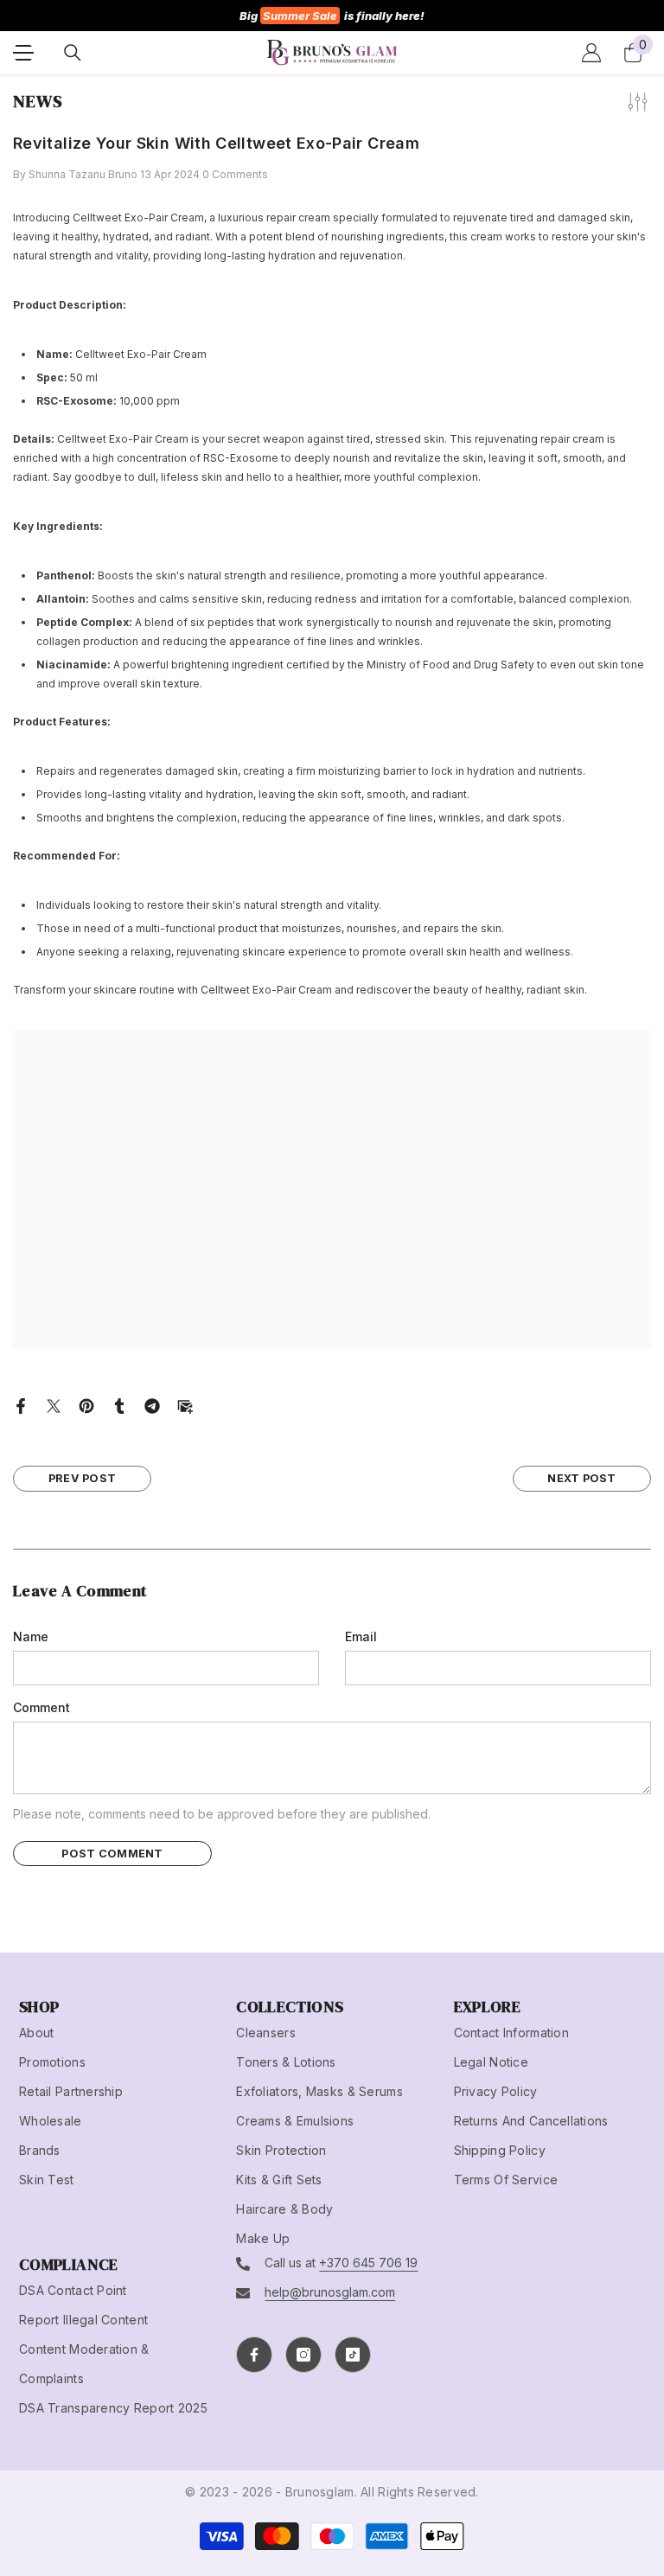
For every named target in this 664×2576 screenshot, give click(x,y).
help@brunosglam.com (330, 2292)
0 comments (235, 174)
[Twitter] (54, 1405)
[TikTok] (353, 2355)
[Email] (185, 1405)
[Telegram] (152, 1405)
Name (31, 1636)
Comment (41, 1707)
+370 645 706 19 (368, 2263)
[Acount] (591, 53)
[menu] (23, 53)
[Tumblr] (119, 1405)
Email (361, 1636)
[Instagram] (303, 2355)
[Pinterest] (86, 1405)
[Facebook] (21, 1405)
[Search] (73, 53)
